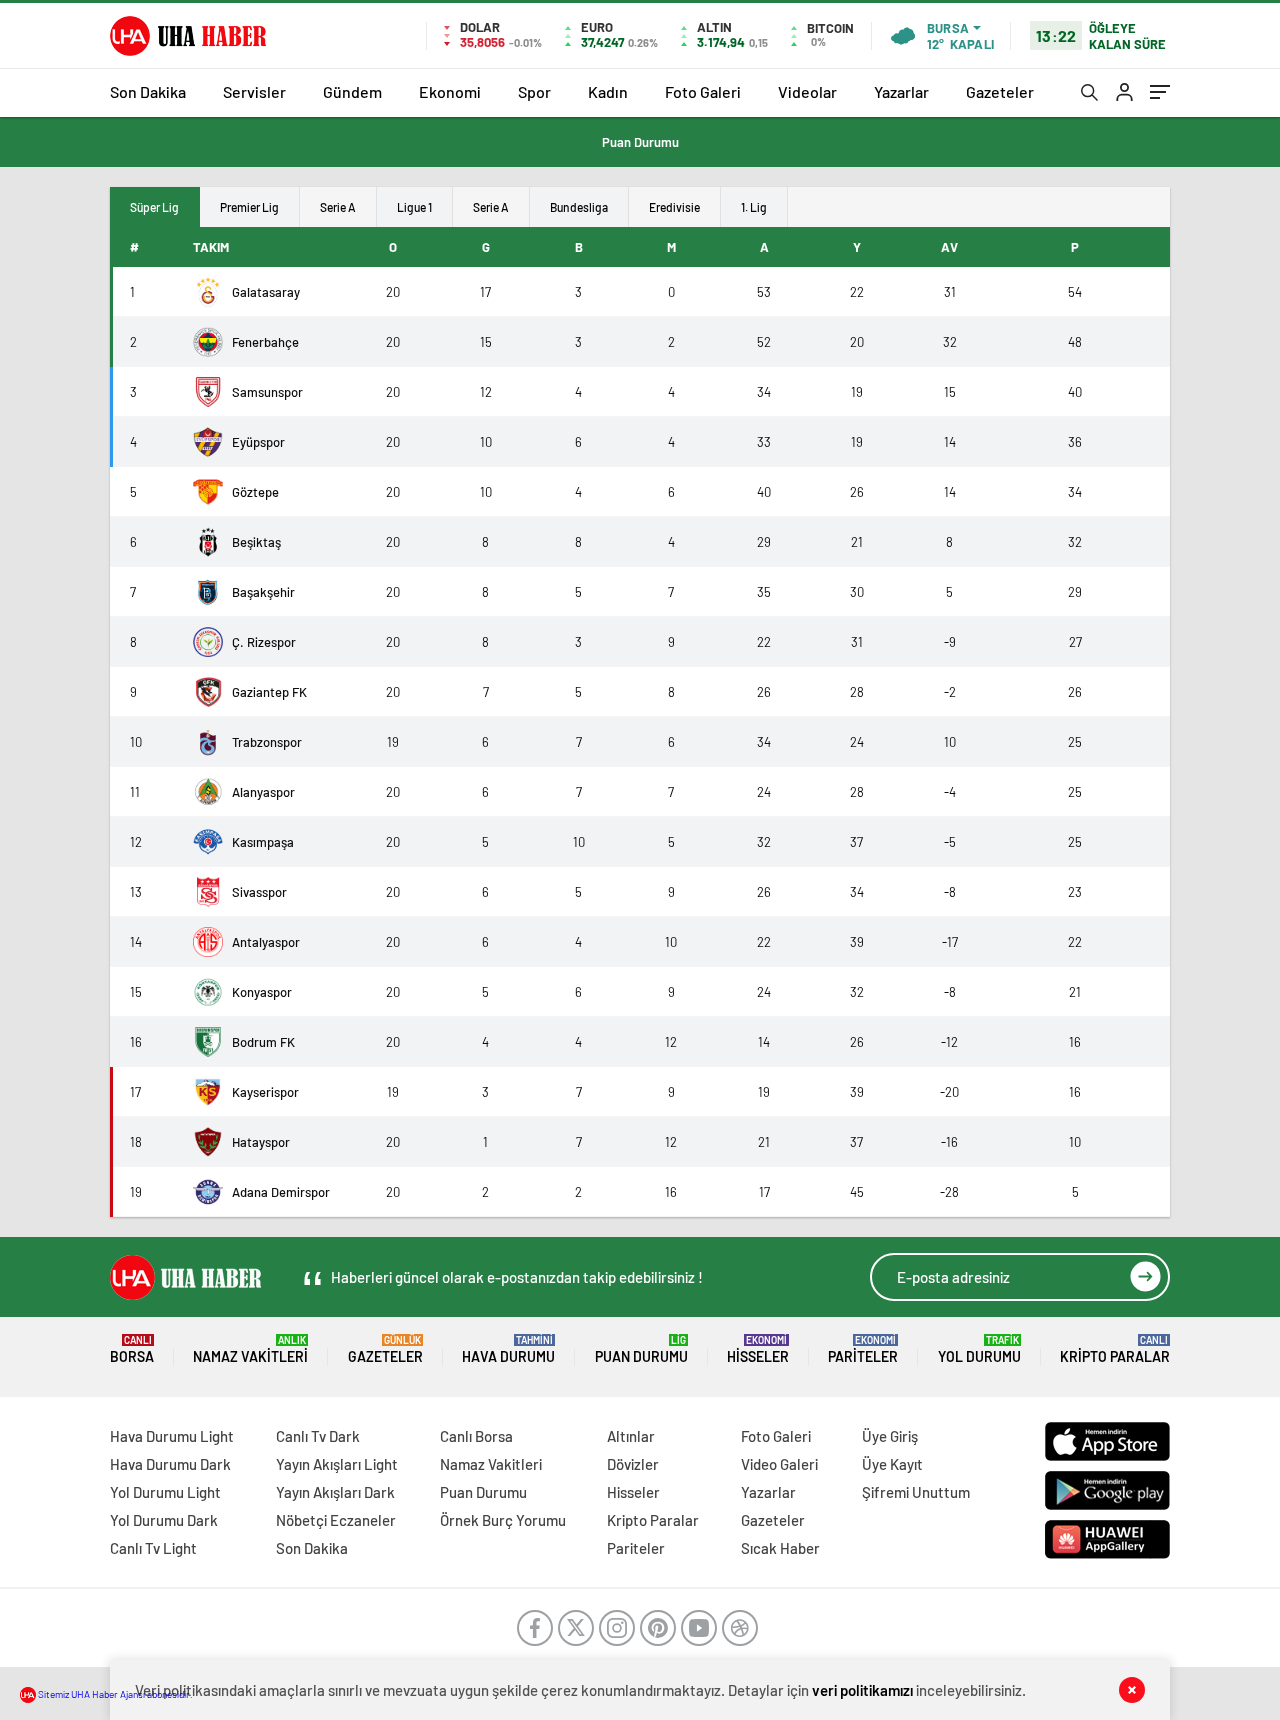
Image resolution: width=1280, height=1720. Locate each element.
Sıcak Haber (780, 1548)
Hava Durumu (508, 1349)
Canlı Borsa (476, 1436)
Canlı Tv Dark (318, 1436)
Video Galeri (779, 1464)
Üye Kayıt (892, 1464)
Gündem (352, 91)
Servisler (254, 91)
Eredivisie (674, 207)
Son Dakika (148, 91)
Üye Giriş (890, 1436)
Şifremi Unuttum (916, 1492)
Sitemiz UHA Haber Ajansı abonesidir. (114, 1694)
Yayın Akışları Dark (335, 1492)
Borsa (132, 1349)
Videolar (807, 91)
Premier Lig (249, 207)
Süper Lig (154, 207)
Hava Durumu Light (172, 1436)
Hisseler (758, 1349)
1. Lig (754, 207)
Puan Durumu (640, 142)
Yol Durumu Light (165, 1492)
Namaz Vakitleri (250, 1349)
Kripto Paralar (1115, 1349)
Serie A (338, 207)
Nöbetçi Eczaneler (336, 1520)
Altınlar (631, 1436)
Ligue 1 (414, 207)
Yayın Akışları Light (337, 1464)
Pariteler (863, 1349)
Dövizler (633, 1464)
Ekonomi (450, 91)
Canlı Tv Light (153, 1548)
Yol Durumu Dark (164, 1520)
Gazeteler (1000, 91)
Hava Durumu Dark (170, 1464)
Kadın (608, 91)
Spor (534, 91)
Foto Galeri (703, 91)
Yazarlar (901, 91)
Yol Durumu (979, 1349)
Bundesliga (579, 207)
